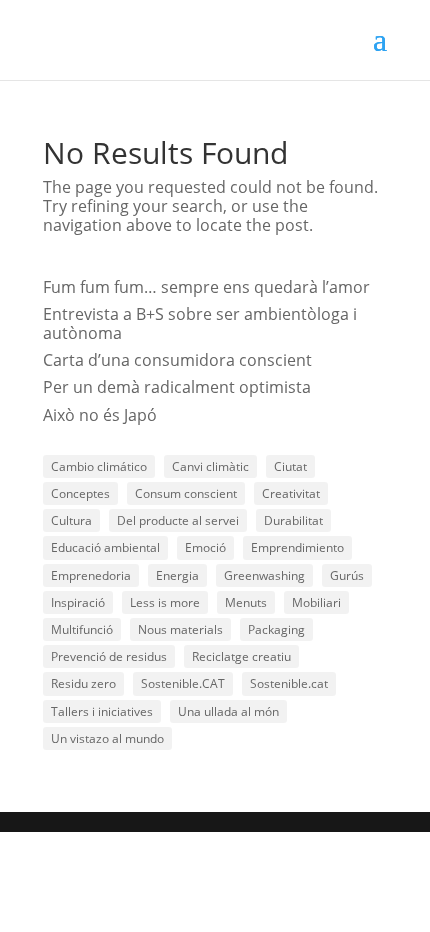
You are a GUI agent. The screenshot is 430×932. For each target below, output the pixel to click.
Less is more (165, 602)
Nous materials (180, 629)
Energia (177, 575)
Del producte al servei (178, 520)
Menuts (246, 602)
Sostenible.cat (289, 683)
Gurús (347, 575)
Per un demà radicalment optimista (177, 387)
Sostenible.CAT (183, 683)
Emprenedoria (91, 575)
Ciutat (290, 466)
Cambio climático (99, 466)
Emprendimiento (297, 547)
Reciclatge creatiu (241, 656)
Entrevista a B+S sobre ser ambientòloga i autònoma (200, 323)
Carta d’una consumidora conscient (177, 360)
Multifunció (82, 629)
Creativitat (291, 493)
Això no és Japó (100, 415)
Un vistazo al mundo (107, 738)
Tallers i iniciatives (102, 711)
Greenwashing (264, 575)
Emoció (205, 547)
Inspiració (78, 602)
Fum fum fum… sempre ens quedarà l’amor (206, 287)
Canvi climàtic (210, 466)
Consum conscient (186, 493)
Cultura (71, 520)
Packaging (276, 629)
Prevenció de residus (109, 656)
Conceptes (80, 493)
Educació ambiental (105, 547)
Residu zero (83, 683)
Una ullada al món (228, 711)
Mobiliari (316, 602)
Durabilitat (293, 520)
